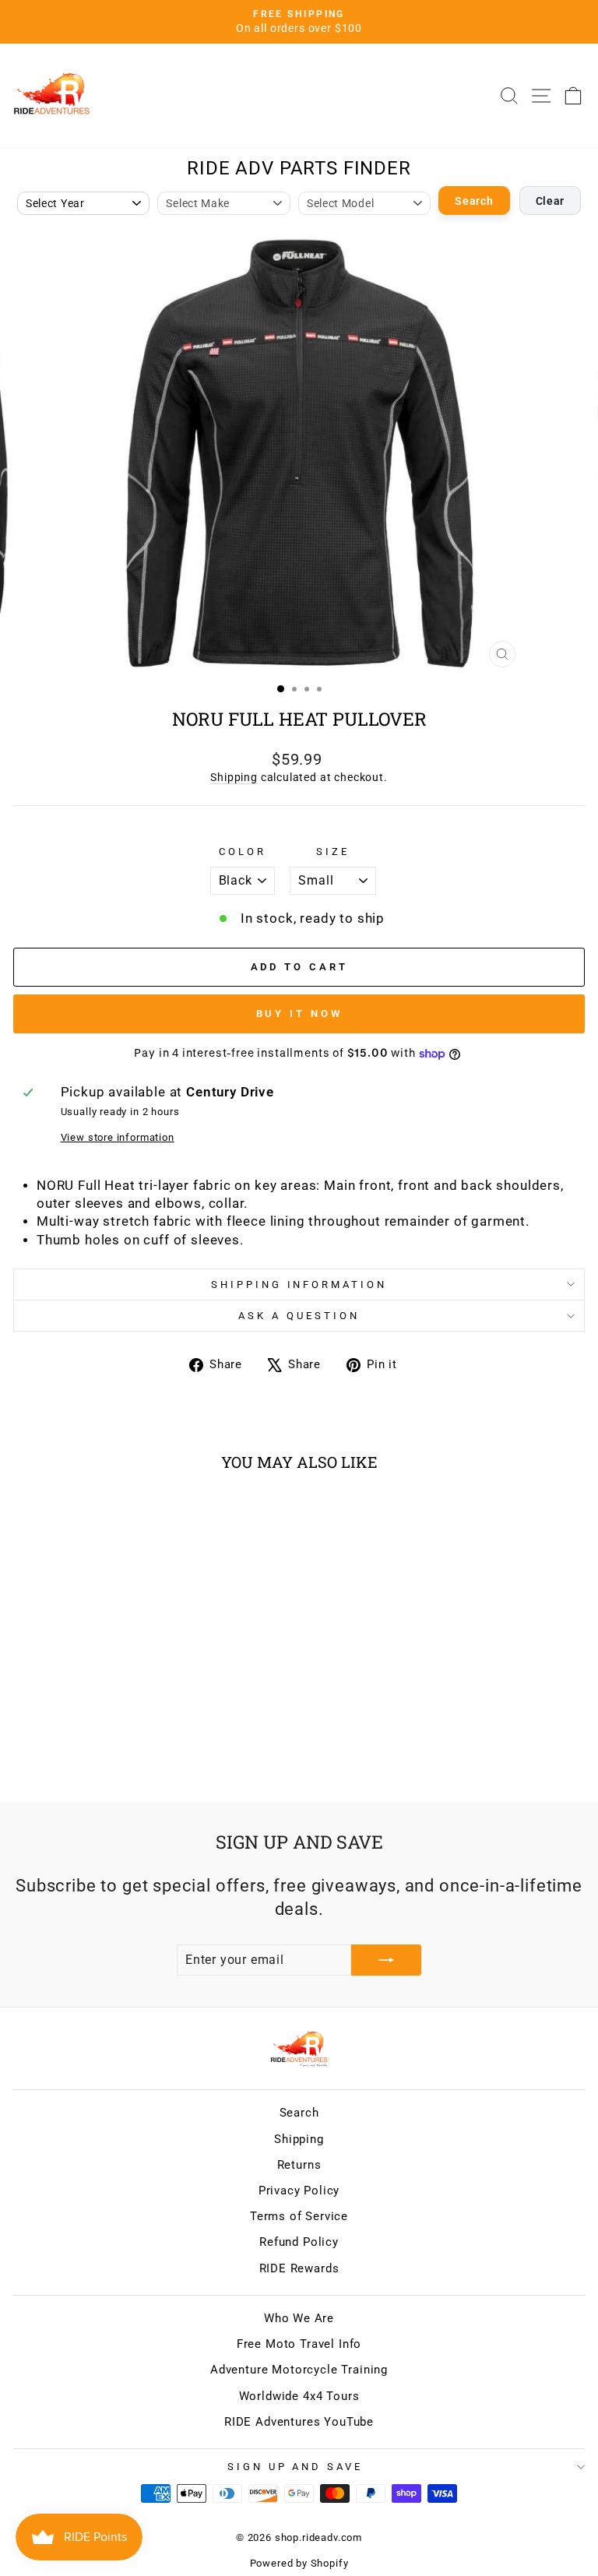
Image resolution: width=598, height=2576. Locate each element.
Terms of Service (299, 2216)
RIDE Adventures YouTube (299, 2422)
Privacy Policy (299, 2191)
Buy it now (299, 1014)
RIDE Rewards (299, 2268)
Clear (551, 201)
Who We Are (299, 2318)
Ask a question (299, 1316)
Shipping (234, 777)
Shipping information (299, 1284)
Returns (299, 2165)
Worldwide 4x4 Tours (299, 2396)
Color (243, 852)
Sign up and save (295, 2467)
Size (333, 852)
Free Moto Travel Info (299, 2344)
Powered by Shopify (299, 2563)
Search (474, 201)
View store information (118, 1137)
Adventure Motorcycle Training (299, 2370)
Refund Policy (299, 2242)
